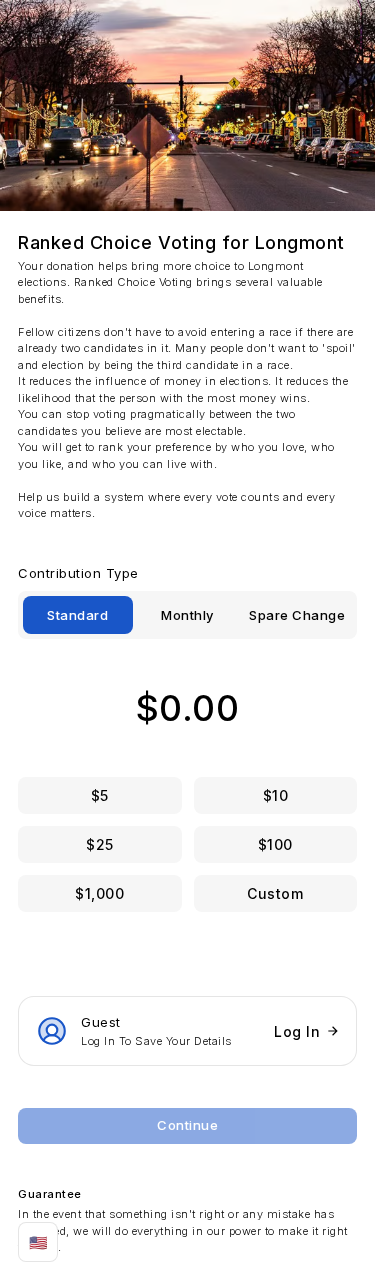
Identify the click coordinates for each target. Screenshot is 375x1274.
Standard (77, 615)
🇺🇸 (38, 1242)
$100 (275, 844)
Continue (187, 1125)
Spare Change (297, 615)
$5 (100, 795)
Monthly (187, 615)
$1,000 (99, 893)
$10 (276, 795)
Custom (275, 893)
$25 (100, 844)
